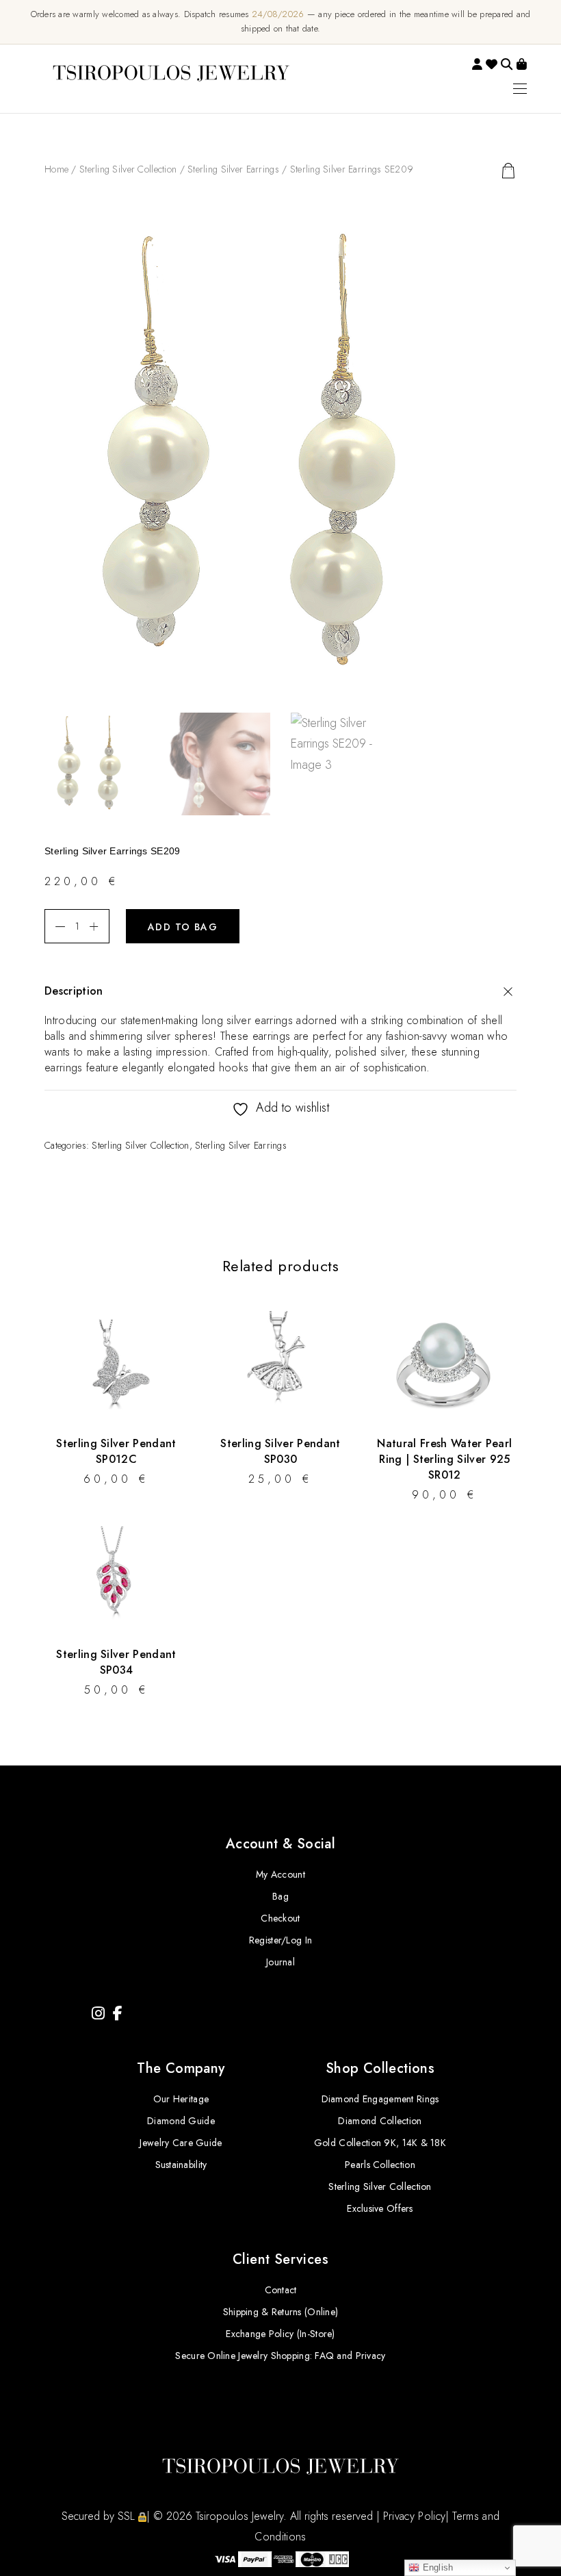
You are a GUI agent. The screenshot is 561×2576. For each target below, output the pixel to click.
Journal (280, 1962)
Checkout (280, 1918)
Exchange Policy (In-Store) (280, 2334)
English (436, 2567)
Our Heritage (181, 2099)
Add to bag (183, 927)
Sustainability (181, 2165)
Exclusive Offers (380, 2208)
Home (56, 169)
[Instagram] (98, 2014)
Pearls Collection (380, 2165)
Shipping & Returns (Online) (281, 2312)
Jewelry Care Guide (181, 2143)
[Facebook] (118, 2014)
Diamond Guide (181, 2121)
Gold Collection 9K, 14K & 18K (380, 2143)
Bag (280, 1896)
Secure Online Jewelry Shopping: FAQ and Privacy (280, 2356)
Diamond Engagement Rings (380, 2099)
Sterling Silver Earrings (233, 169)
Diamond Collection (380, 2121)
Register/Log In (280, 1940)
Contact (281, 2290)
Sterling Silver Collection (128, 169)
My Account (280, 1874)
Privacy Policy (414, 2516)
